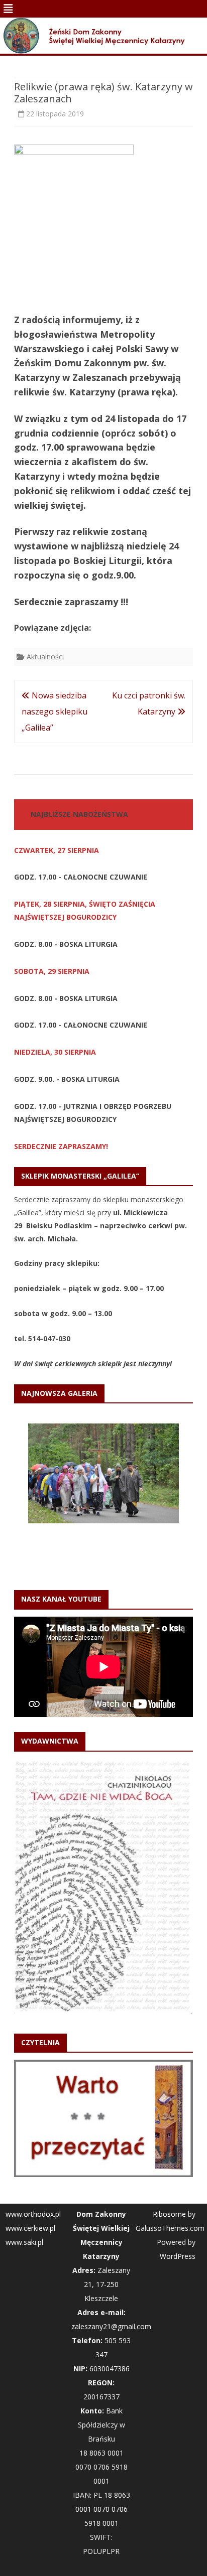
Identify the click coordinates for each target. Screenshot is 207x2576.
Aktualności (45, 657)
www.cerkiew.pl (30, 2136)
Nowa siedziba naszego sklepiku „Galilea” (55, 711)
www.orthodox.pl (33, 2122)
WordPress (178, 2164)
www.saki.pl (24, 2150)
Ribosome (169, 2122)
